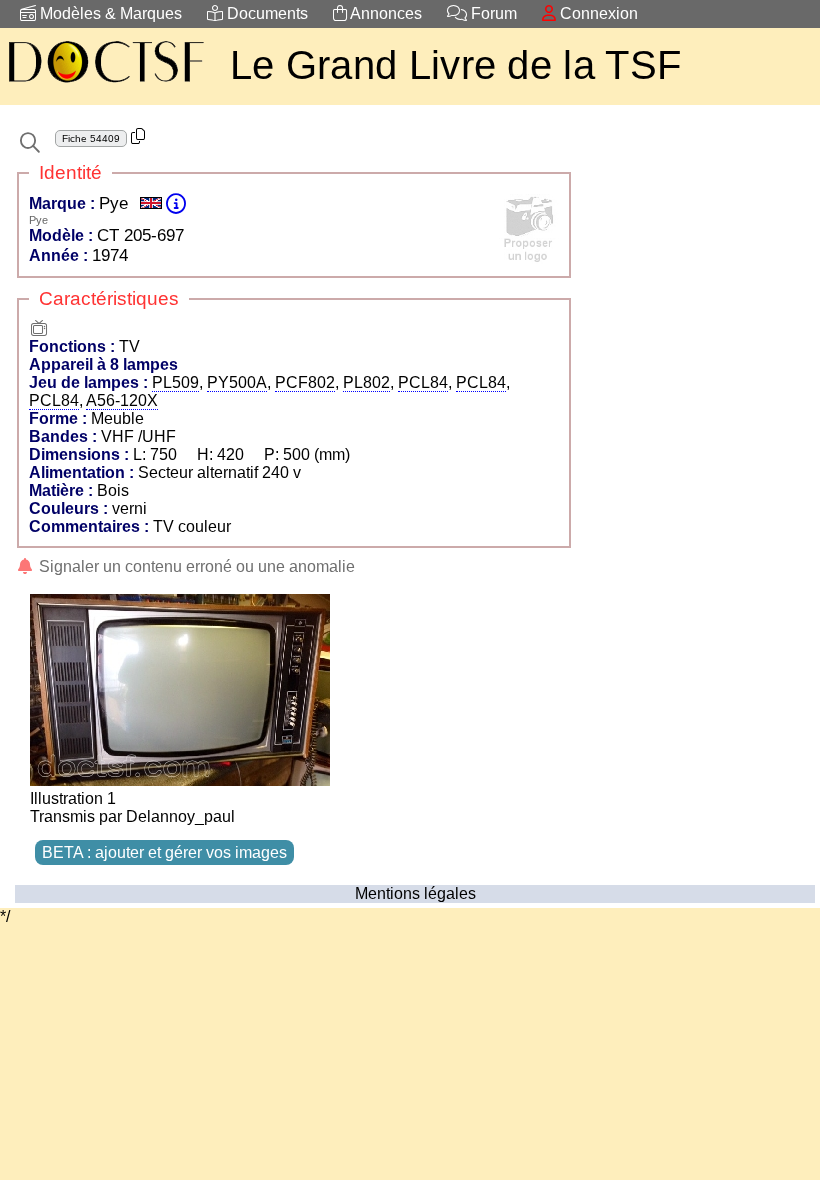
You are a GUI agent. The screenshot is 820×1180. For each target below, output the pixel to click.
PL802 (366, 382)
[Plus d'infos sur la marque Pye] (176, 203)
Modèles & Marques (109, 13)
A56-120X (122, 400)
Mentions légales (415, 893)
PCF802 (305, 382)
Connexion (597, 13)
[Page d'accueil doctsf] (105, 85)
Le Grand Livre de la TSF (455, 65)
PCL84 (423, 382)
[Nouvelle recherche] (30, 143)
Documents (265, 13)
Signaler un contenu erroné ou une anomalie (195, 566)
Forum (492, 13)
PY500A (237, 382)
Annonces (384, 13)
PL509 (175, 382)
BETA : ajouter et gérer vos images (164, 852)
